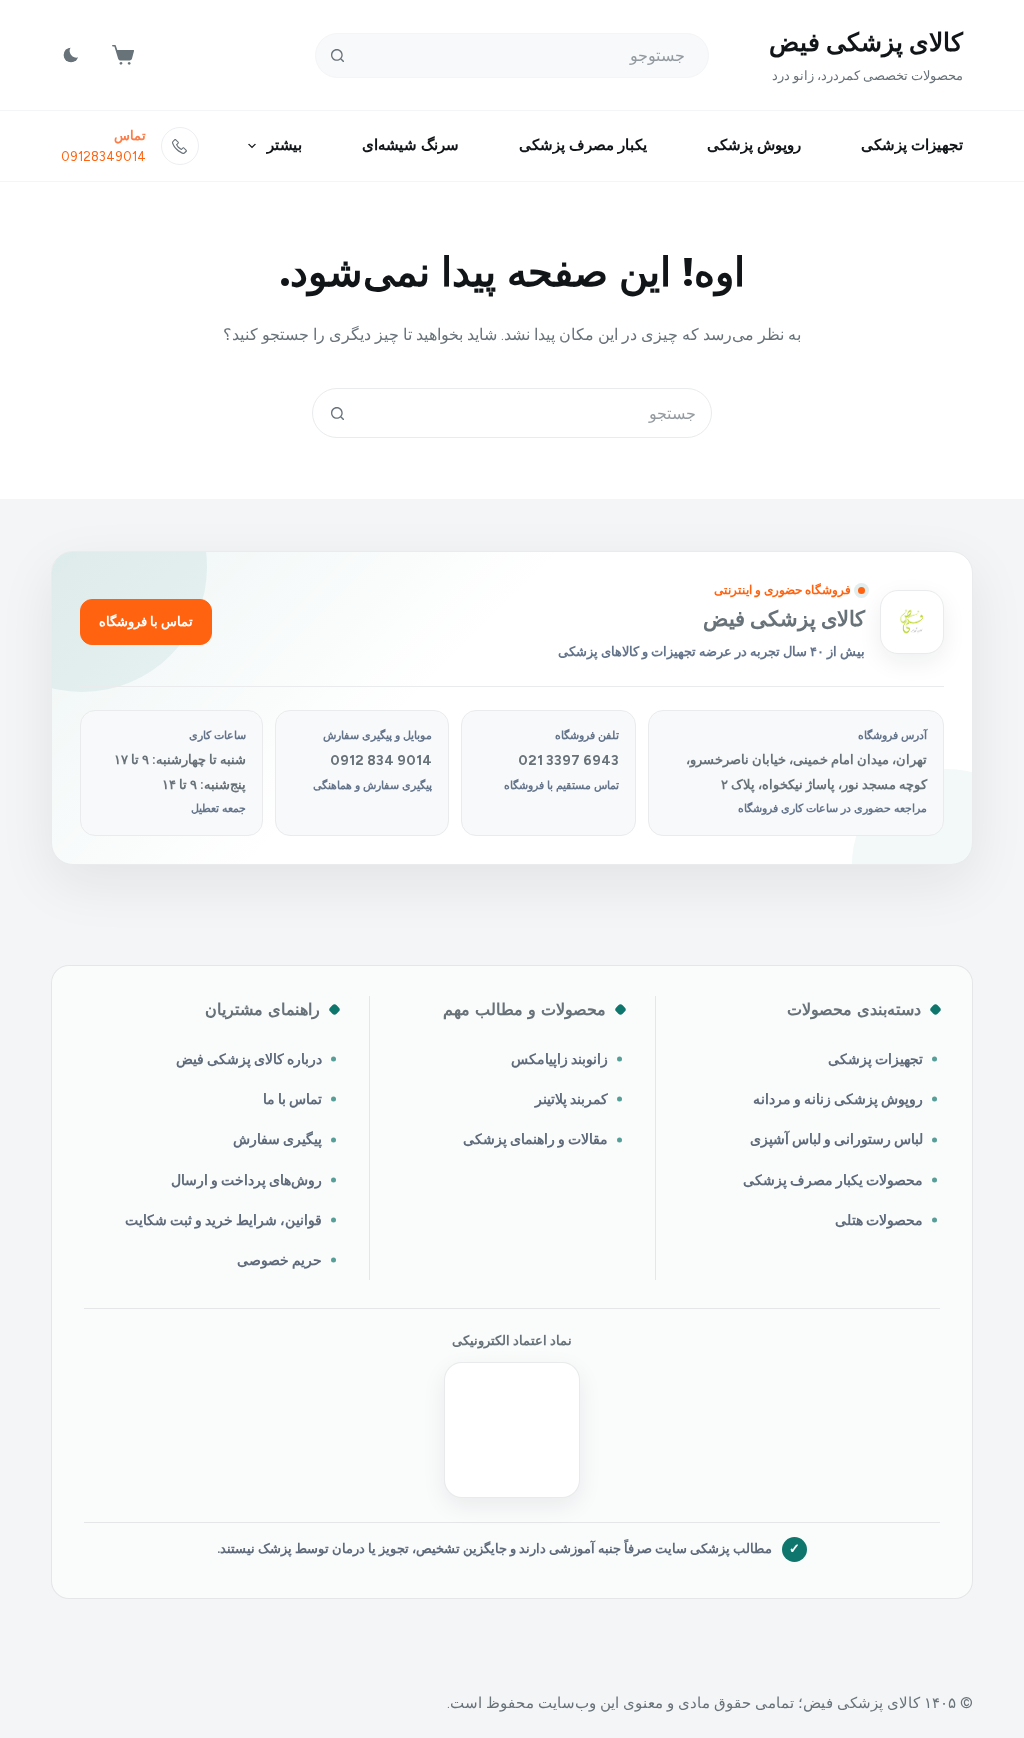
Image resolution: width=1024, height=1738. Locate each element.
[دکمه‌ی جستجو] (337, 55)
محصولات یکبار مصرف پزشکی (833, 1180)
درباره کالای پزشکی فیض (249, 1059)
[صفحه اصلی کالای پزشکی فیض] (912, 622)
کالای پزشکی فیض (866, 42)
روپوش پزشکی (754, 145)
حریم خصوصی (279, 1260)
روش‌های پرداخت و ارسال (246, 1180)
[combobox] (536, 413)
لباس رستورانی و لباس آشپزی (836, 1139)
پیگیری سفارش (277, 1139)
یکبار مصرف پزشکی (583, 145)
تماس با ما (292, 1099)
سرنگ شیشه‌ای (410, 145)
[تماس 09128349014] (180, 146)
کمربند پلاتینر (571, 1099)
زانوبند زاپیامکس (559, 1059)
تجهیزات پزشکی (912, 145)
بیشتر (284, 145)
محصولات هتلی (879, 1220)
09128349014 (103, 156)
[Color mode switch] (71, 55)
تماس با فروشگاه (146, 621)
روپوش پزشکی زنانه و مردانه (838, 1099)
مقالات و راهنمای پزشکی (535, 1139)
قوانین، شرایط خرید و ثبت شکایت (223, 1220)
